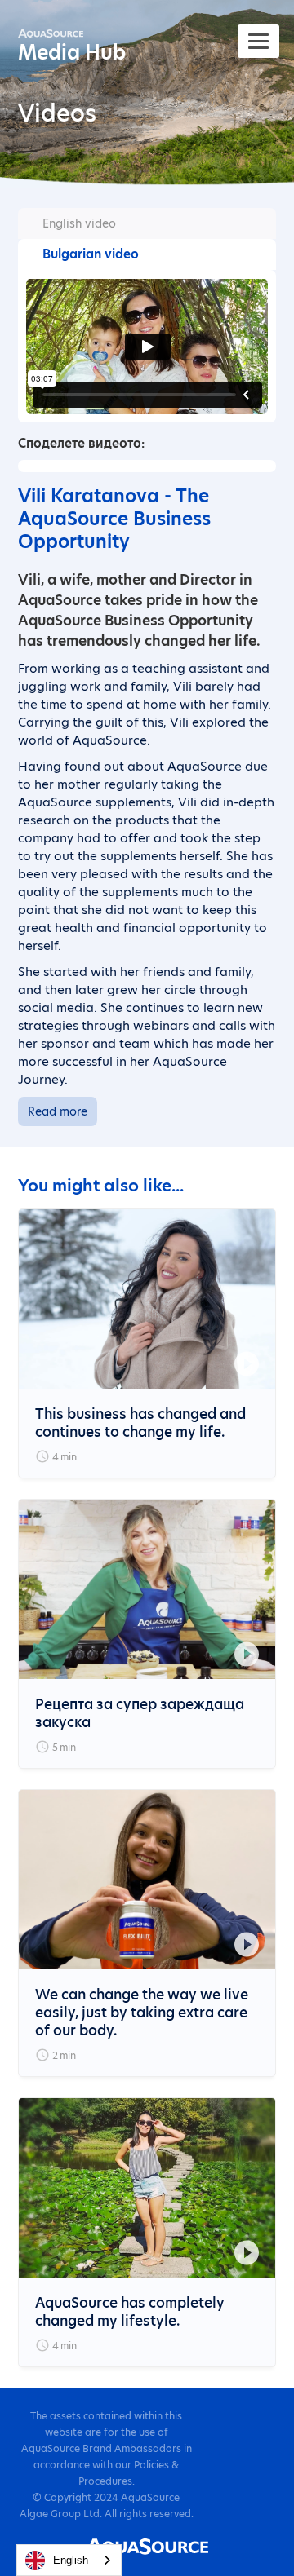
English (71, 2560)
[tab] (147, 223)
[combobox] (69, 2560)
